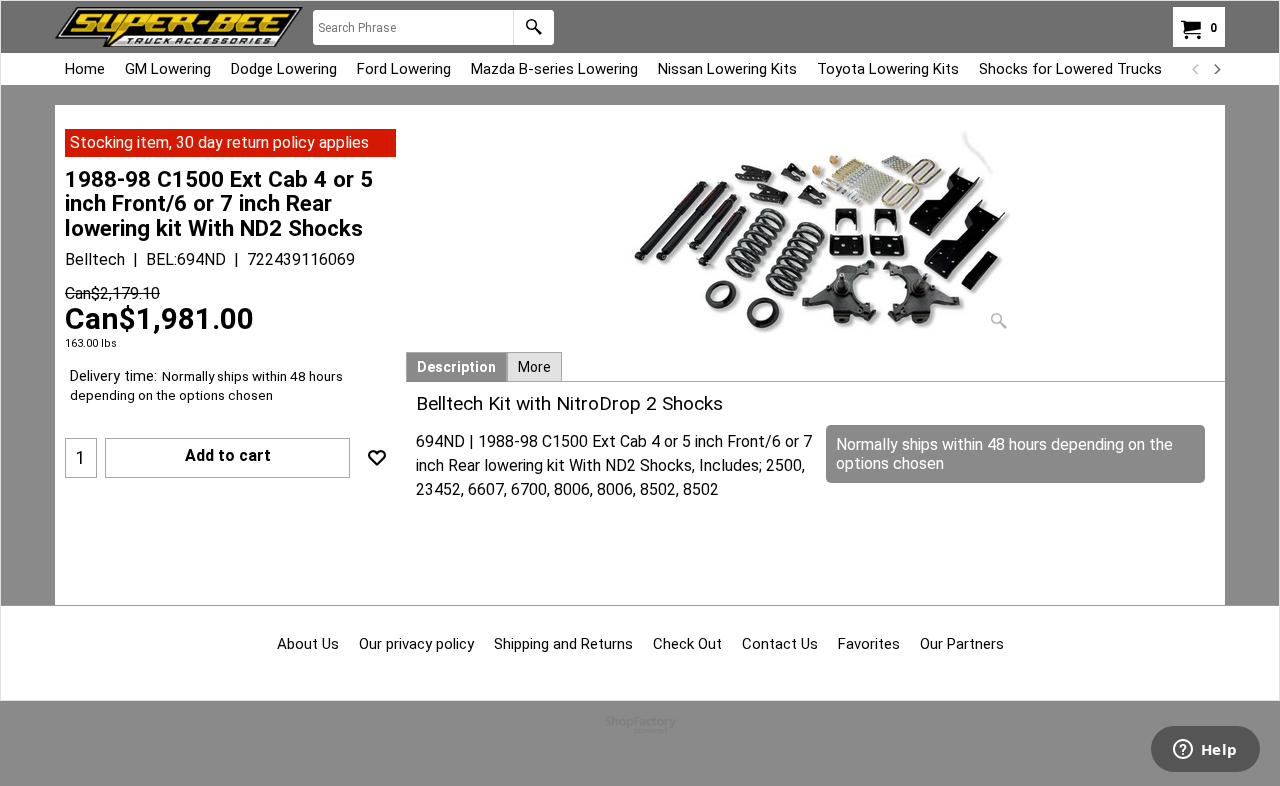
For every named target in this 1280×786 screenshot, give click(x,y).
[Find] (533, 27)
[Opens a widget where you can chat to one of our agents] (1205, 751)
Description (456, 367)
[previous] (1196, 69)
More (534, 367)
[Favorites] (377, 458)
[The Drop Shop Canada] (179, 27)
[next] (1216, 69)
